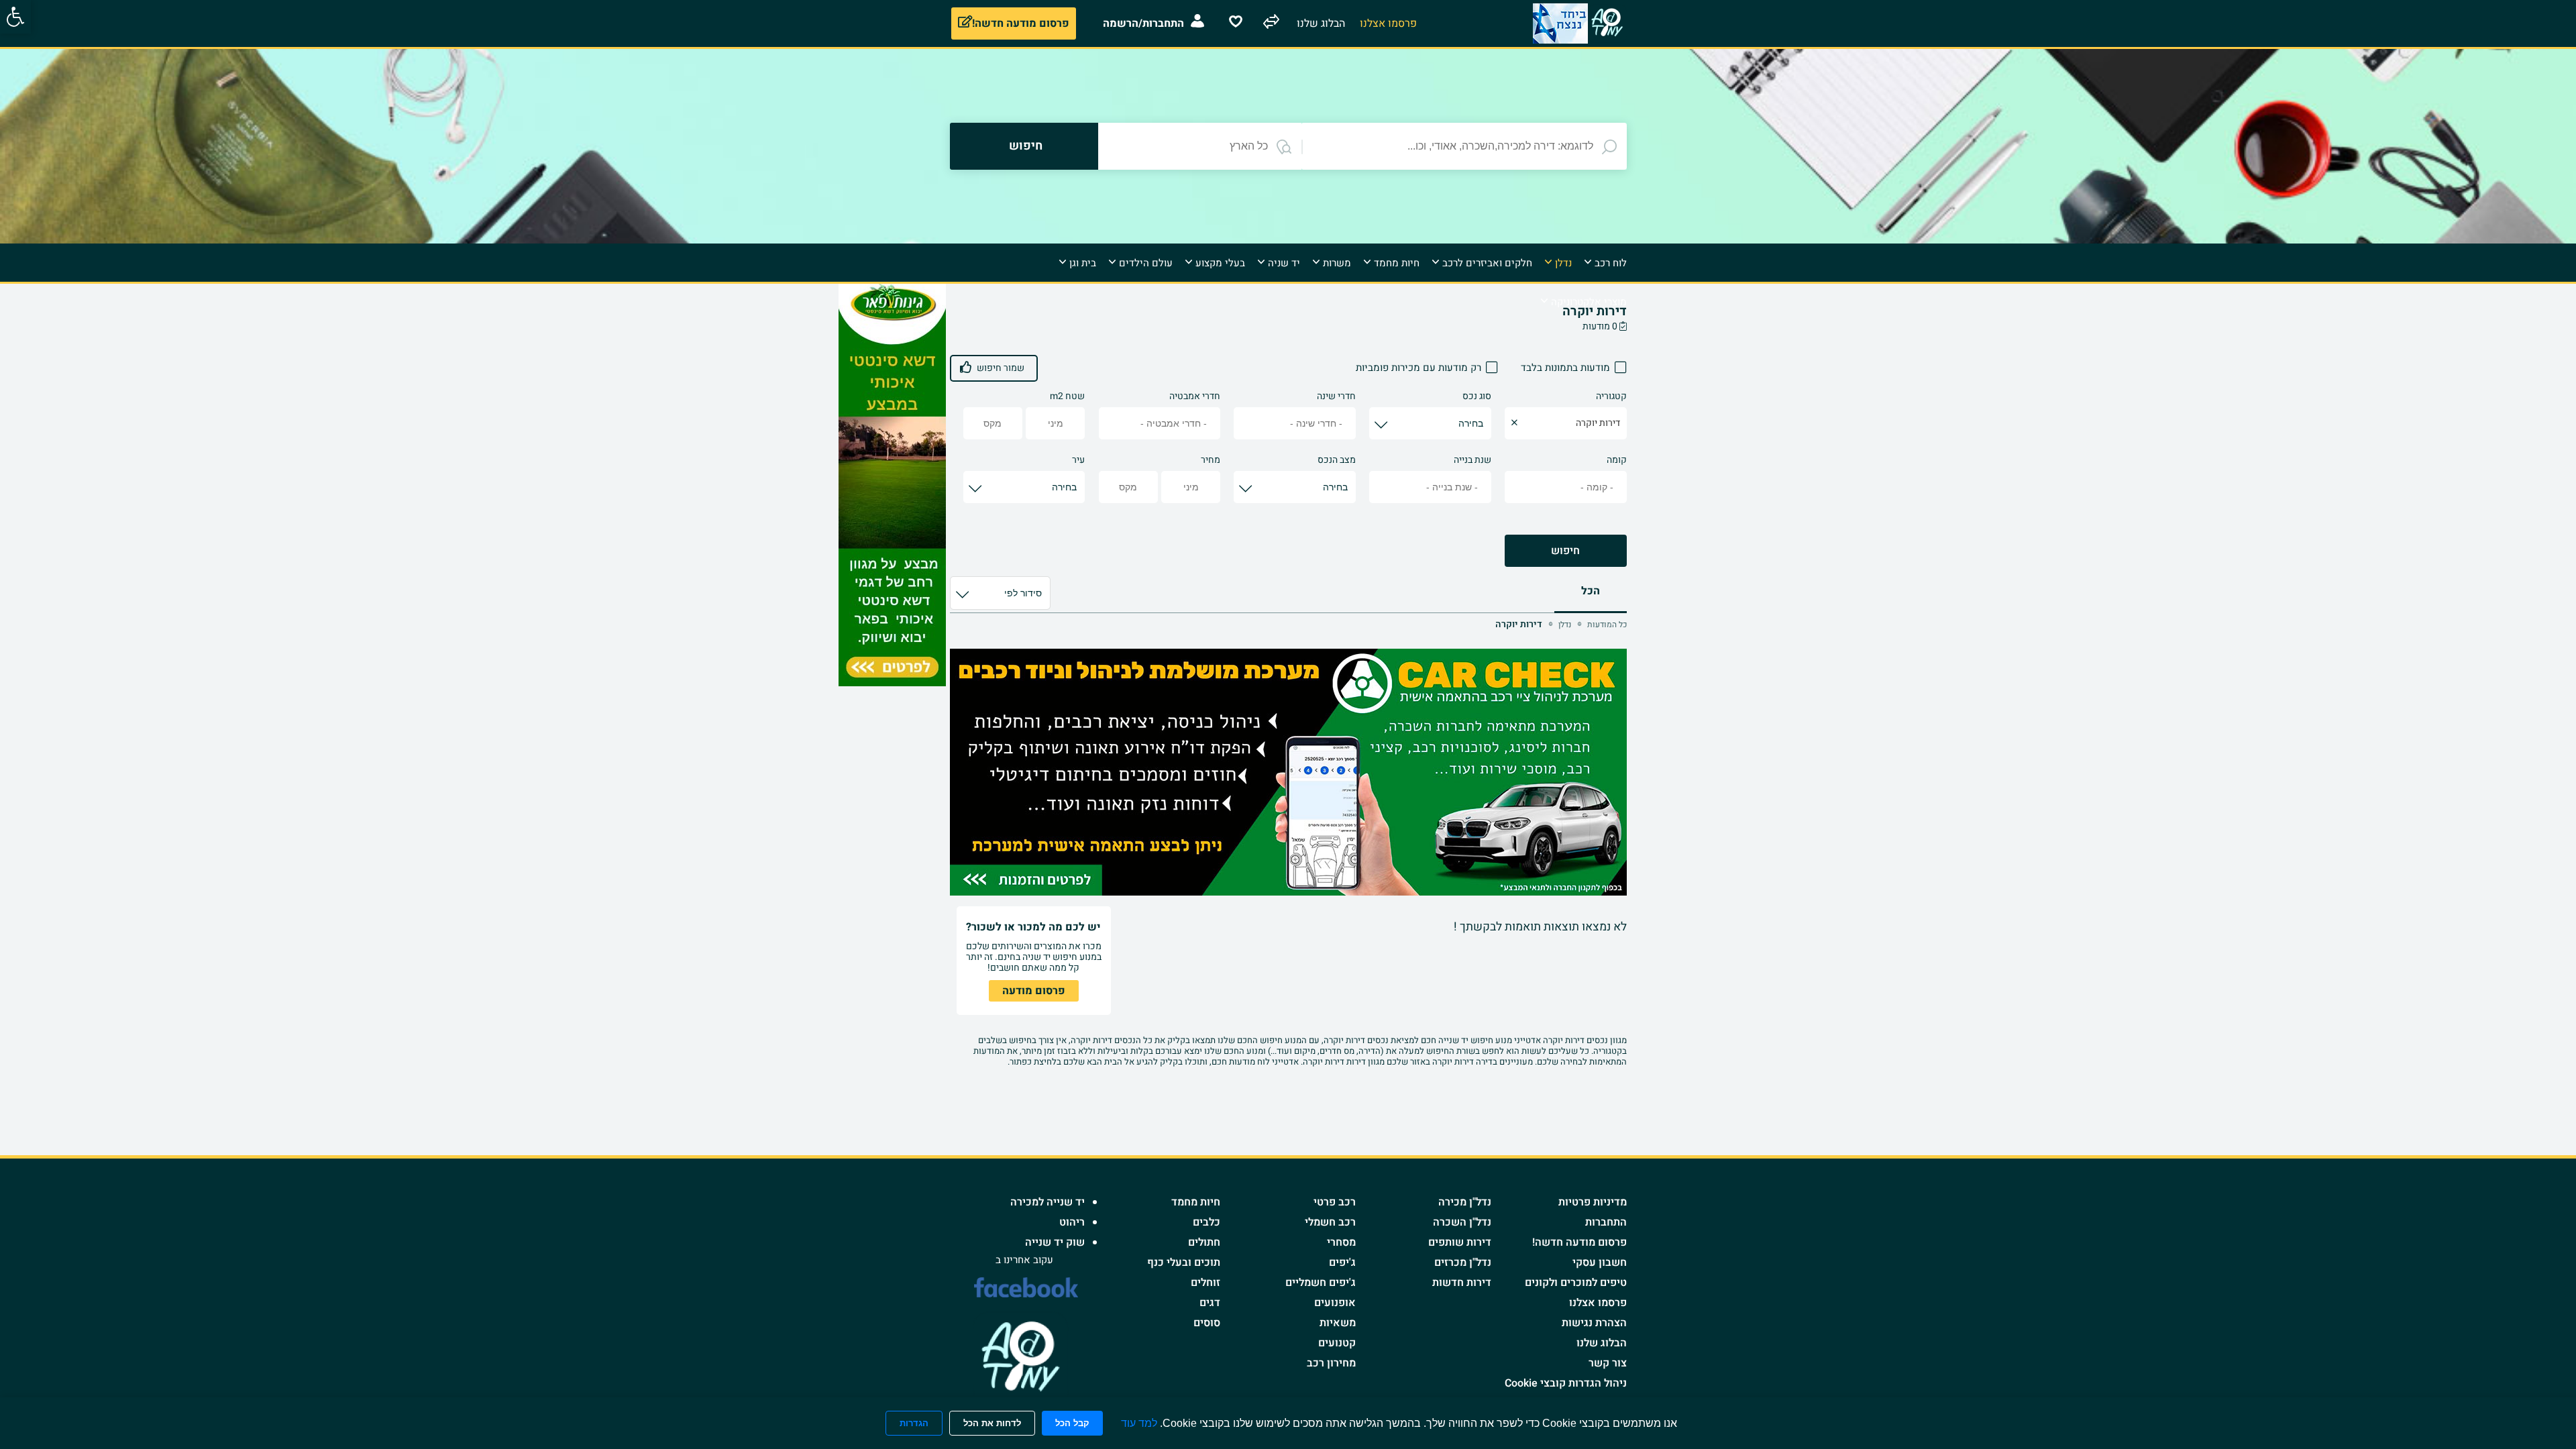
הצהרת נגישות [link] (1594, 1323)
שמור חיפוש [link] (1001, 368)
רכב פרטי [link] (1335, 1202)
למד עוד (1139, 1423)
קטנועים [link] (1337, 1343)
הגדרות (914, 1423)
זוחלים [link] (1205, 1283)
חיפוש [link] (1565, 551)
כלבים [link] (1206, 1222)
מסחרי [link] (1341, 1242)
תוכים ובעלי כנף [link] (1184, 1263)
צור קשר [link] (1608, 1363)
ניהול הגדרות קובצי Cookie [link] (1566, 1383)
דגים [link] (1210, 1303)
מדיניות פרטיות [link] (1593, 1202)
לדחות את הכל (992, 1423)
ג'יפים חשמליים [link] (1321, 1283)
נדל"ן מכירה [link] (1465, 1202)
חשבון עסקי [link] (1600, 1263)
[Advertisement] (1686, 485)
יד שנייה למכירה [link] (1048, 1202)
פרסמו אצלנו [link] (1598, 1303)
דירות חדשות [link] (1462, 1283)
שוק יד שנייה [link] (1055, 1242)
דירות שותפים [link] (1460, 1242)
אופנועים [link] (1335, 1303)
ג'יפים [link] (1342, 1263)
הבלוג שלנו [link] (1602, 1343)
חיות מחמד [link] (1196, 1202)
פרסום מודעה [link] (1034, 991)
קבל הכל (1072, 1423)
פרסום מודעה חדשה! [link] (1579, 1242)
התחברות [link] (1606, 1222)
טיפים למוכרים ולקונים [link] (1576, 1283)
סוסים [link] (1207, 1323)
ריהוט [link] (1072, 1222)
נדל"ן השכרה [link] (1462, 1222)
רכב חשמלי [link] (1330, 1222)
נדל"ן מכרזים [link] (1463, 1263)
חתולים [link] (1204, 1242)
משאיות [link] (1338, 1323)
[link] (15, 17)
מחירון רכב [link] (1331, 1363)
